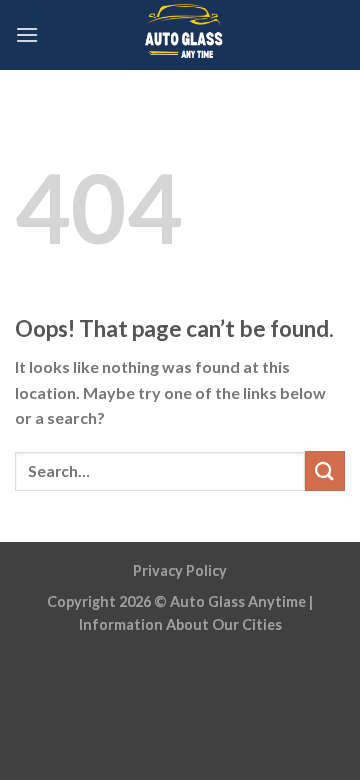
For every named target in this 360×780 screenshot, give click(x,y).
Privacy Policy (180, 570)
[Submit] (325, 470)
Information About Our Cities (180, 624)
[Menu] (27, 34)
